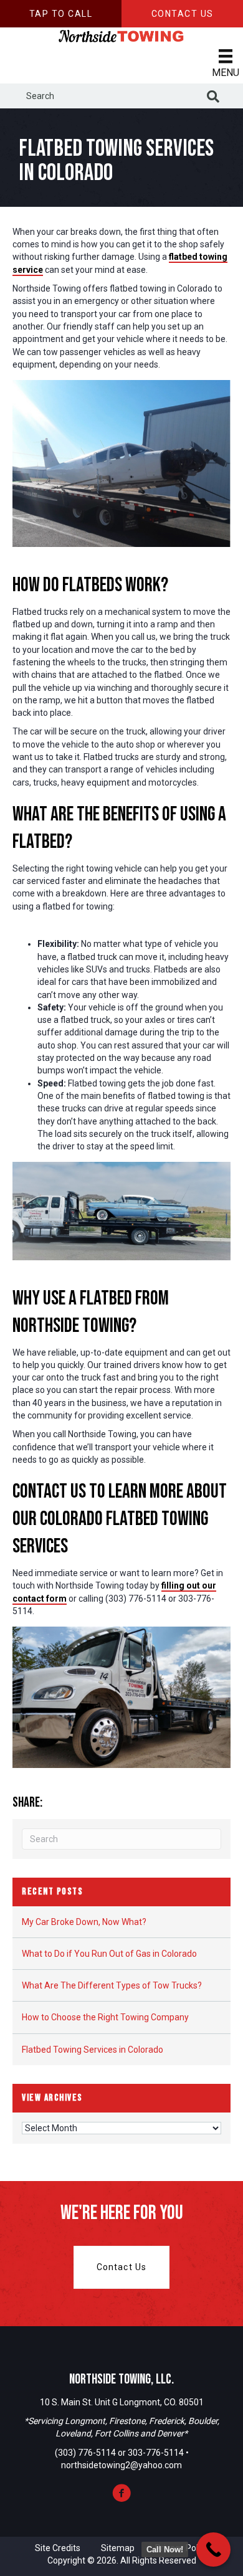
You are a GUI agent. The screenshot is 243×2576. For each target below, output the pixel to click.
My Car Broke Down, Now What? (84, 1922)
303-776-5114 (157, 2453)
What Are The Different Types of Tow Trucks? (112, 1985)
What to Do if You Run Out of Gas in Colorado (109, 1954)
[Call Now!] (213, 2550)
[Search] (213, 97)
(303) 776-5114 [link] (85, 2453)
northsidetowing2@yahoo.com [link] (121, 2465)
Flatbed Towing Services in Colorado (93, 2050)
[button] (61, 14)
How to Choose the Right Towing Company (105, 2017)
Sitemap (118, 2548)
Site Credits (58, 2548)
